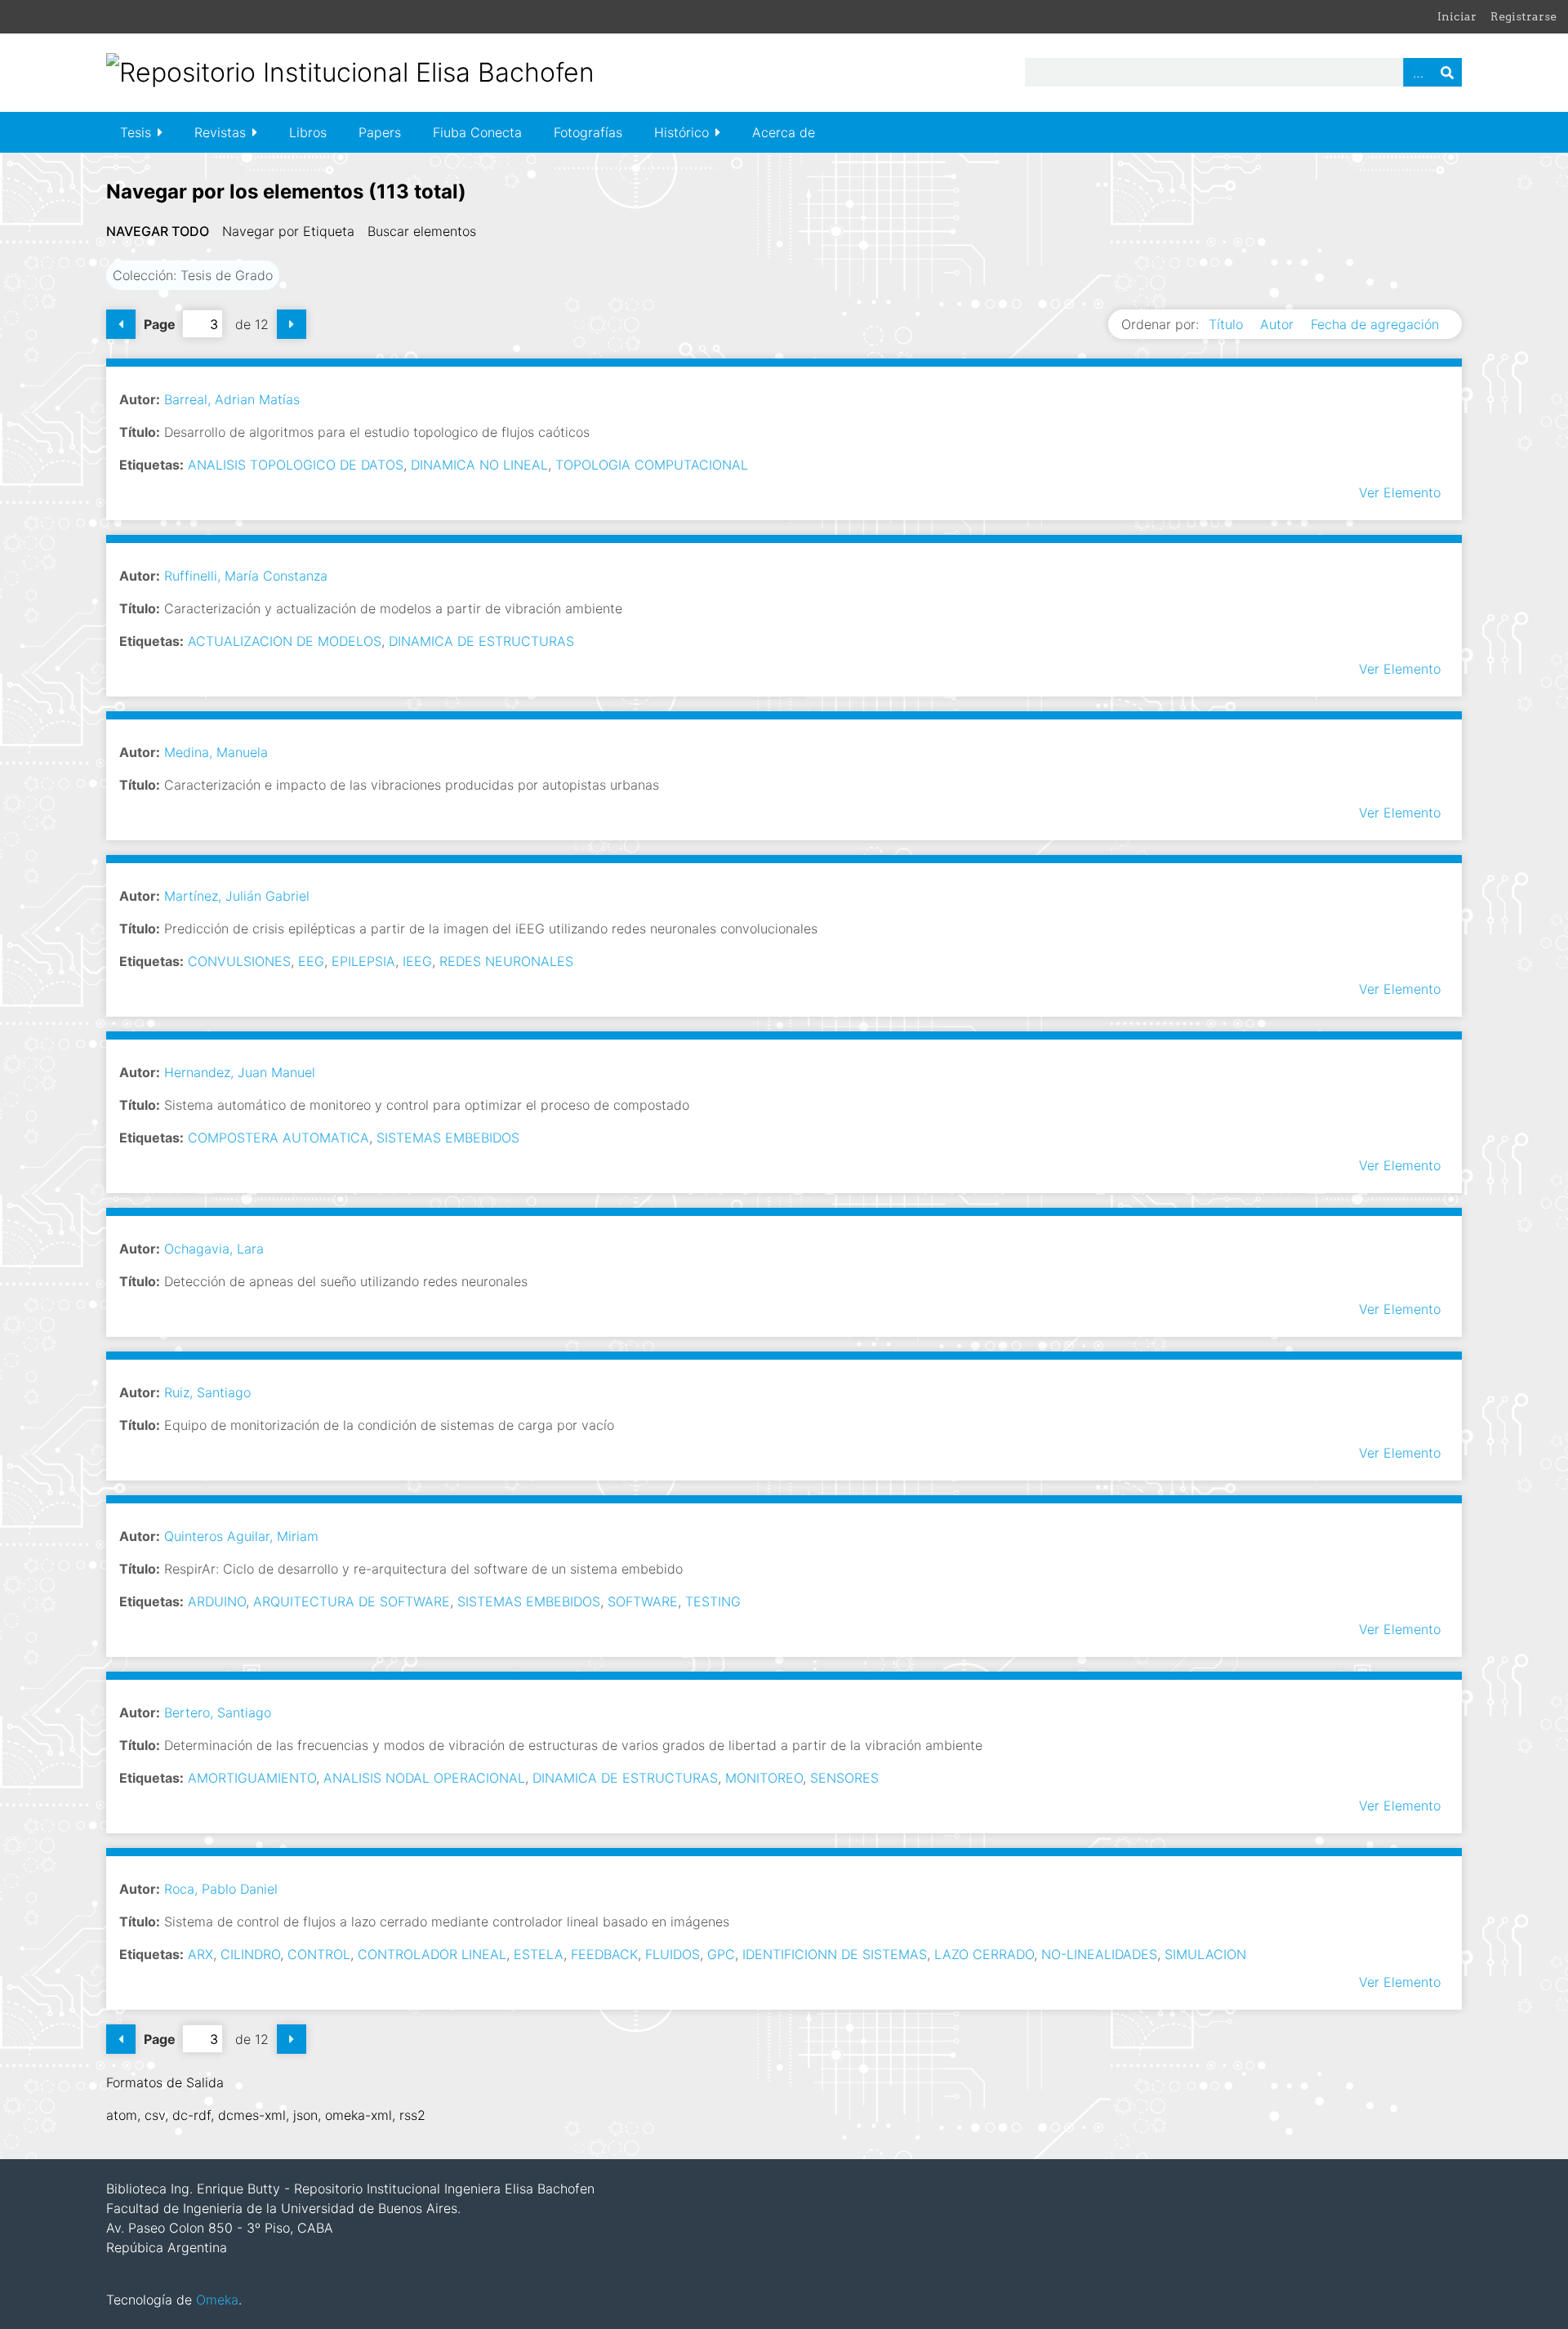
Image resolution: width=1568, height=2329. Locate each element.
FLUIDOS (673, 1954)
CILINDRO (250, 1954)
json (305, 2115)
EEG (311, 961)
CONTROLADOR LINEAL (432, 1954)
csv (155, 2115)
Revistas (220, 132)
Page (160, 324)
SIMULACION (1205, 1954)
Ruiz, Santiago (207, 1392)
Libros (308, 132)
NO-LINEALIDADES (1099, 1954)
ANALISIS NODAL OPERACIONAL (424, 1778)
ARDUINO (217, 1601)
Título (1228, 324)
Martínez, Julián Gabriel (237, 896)
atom (122, 2115)
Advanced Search (1418, 72)
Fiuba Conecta (477, 132)
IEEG (417, 961)
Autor (1279, 324)
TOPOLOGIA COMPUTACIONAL (652, 465)
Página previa (121, 324)
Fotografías (588, 132)
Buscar (1447, 72)
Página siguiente (292, 324)
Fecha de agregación (1375, 324)
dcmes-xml (252, 2115)
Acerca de (784, 132)
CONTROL (319, 1954)
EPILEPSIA (363, 961)
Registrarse (1523, 16)
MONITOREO (764, 1778)
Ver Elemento (1400, 492)
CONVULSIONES (239, 961)
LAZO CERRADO (984, 1954)
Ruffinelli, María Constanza (246, 576)
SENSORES (844, 1778)
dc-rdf (192, 2115)
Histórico (682, 132)
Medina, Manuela (216, 752)
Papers (380, 132)
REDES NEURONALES (506, 961)
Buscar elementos (422, 231)
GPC (721, 1954)
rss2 (412, 2115)
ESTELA (539, 1954)
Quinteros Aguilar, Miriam (241, 1536)
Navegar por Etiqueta (288, 231)
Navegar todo (158, 231)
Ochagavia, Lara (214, 1249)
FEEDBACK (604, 1954)
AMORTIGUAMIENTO (252, 1778)
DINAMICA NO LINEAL (479, 465)
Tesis (136, 132)
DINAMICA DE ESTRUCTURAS (481, 641)
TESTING (713, 1601)
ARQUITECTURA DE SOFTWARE (352, 1601)
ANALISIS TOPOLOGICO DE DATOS (296, 465)
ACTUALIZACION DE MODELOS (285, 641)
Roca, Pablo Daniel (221, 1889)
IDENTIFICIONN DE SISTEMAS (835, 1954)
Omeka (217, 2300)
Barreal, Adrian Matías (232, 399)
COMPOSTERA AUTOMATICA (278, 1138)
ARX (200, 1954)
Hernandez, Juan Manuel (240, 1072)
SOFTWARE (643, 1601)
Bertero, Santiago (218, 1712)
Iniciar (1457, 16)
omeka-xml (359, 2115)
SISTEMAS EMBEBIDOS (448, 1138)
